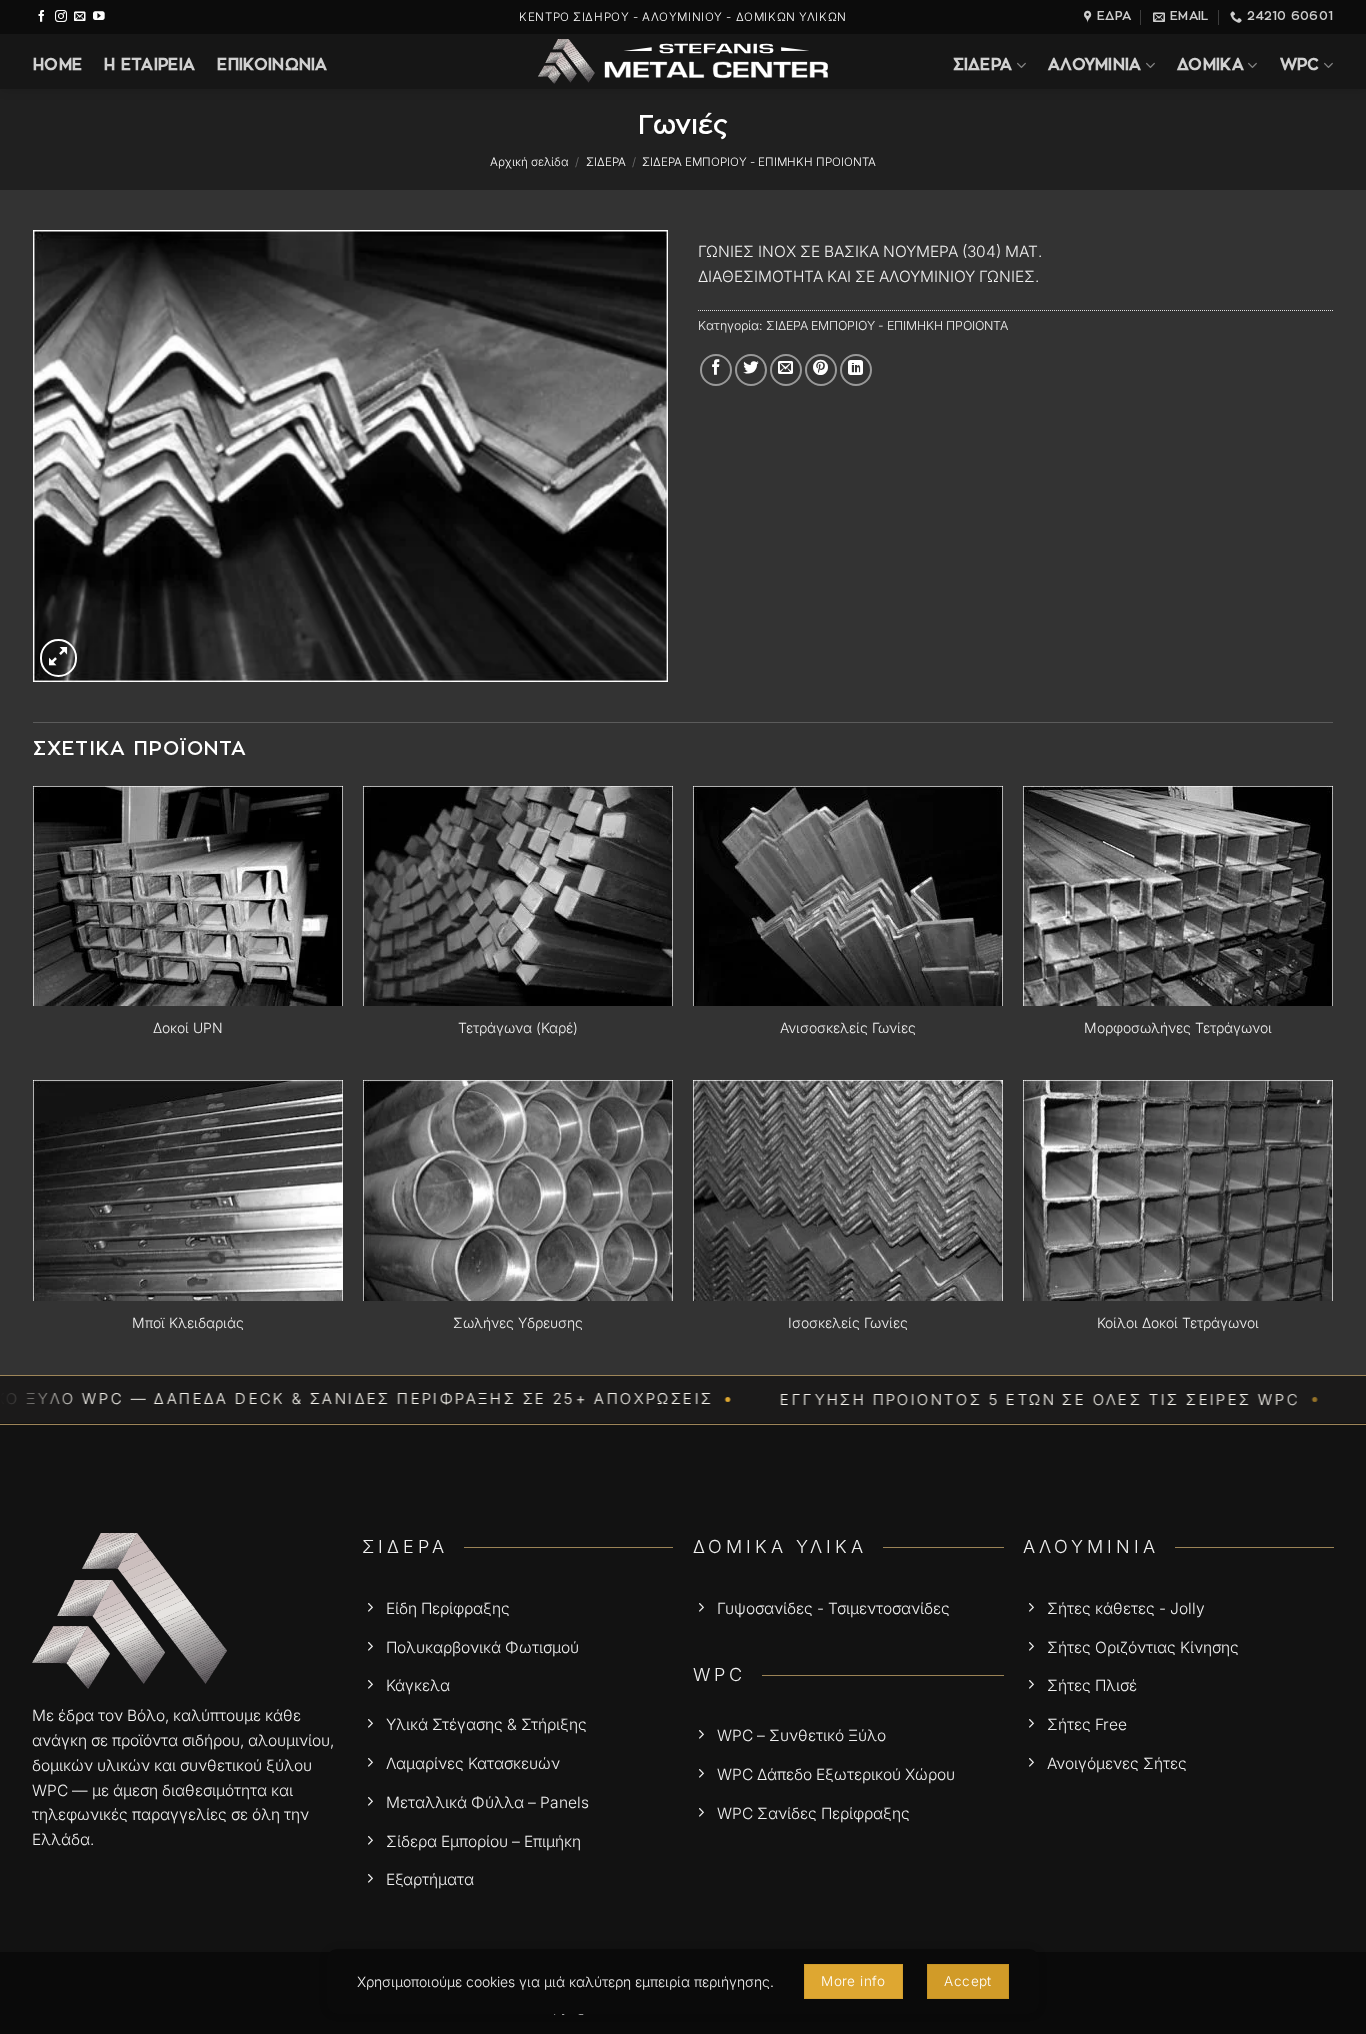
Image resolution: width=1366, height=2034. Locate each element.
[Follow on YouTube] (99, 16)
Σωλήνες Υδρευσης (518, 1322)
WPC (1300, 65)
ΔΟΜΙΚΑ (1210, 65)
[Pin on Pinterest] (821, 370)
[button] (59, 658)
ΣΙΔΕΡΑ (983, 65)
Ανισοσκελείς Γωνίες (848, 1027)
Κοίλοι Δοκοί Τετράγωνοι (1178, 1322)
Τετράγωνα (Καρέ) (518, 1027)
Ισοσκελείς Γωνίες (848, 1322)
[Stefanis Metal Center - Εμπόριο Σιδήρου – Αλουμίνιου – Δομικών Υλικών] (683, 61)
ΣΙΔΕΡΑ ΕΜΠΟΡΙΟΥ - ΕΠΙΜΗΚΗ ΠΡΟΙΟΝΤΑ (759, 162)
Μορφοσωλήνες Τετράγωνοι (1178, 1027)
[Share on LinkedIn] (856, 370)
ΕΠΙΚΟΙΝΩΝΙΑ (272, 65)
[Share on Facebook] (716, 370)
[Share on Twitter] (751, 370)
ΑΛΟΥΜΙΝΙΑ (1095, 65)
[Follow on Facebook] (42, 16)
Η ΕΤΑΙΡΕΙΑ (149, 65)
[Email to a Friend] (786, 370)
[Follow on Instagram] (61, 16)
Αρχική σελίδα (529, 162)
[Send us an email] (80, 16)
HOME (57, 65)
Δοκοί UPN (188, 1027)
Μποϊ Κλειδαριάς (188, 1322)
